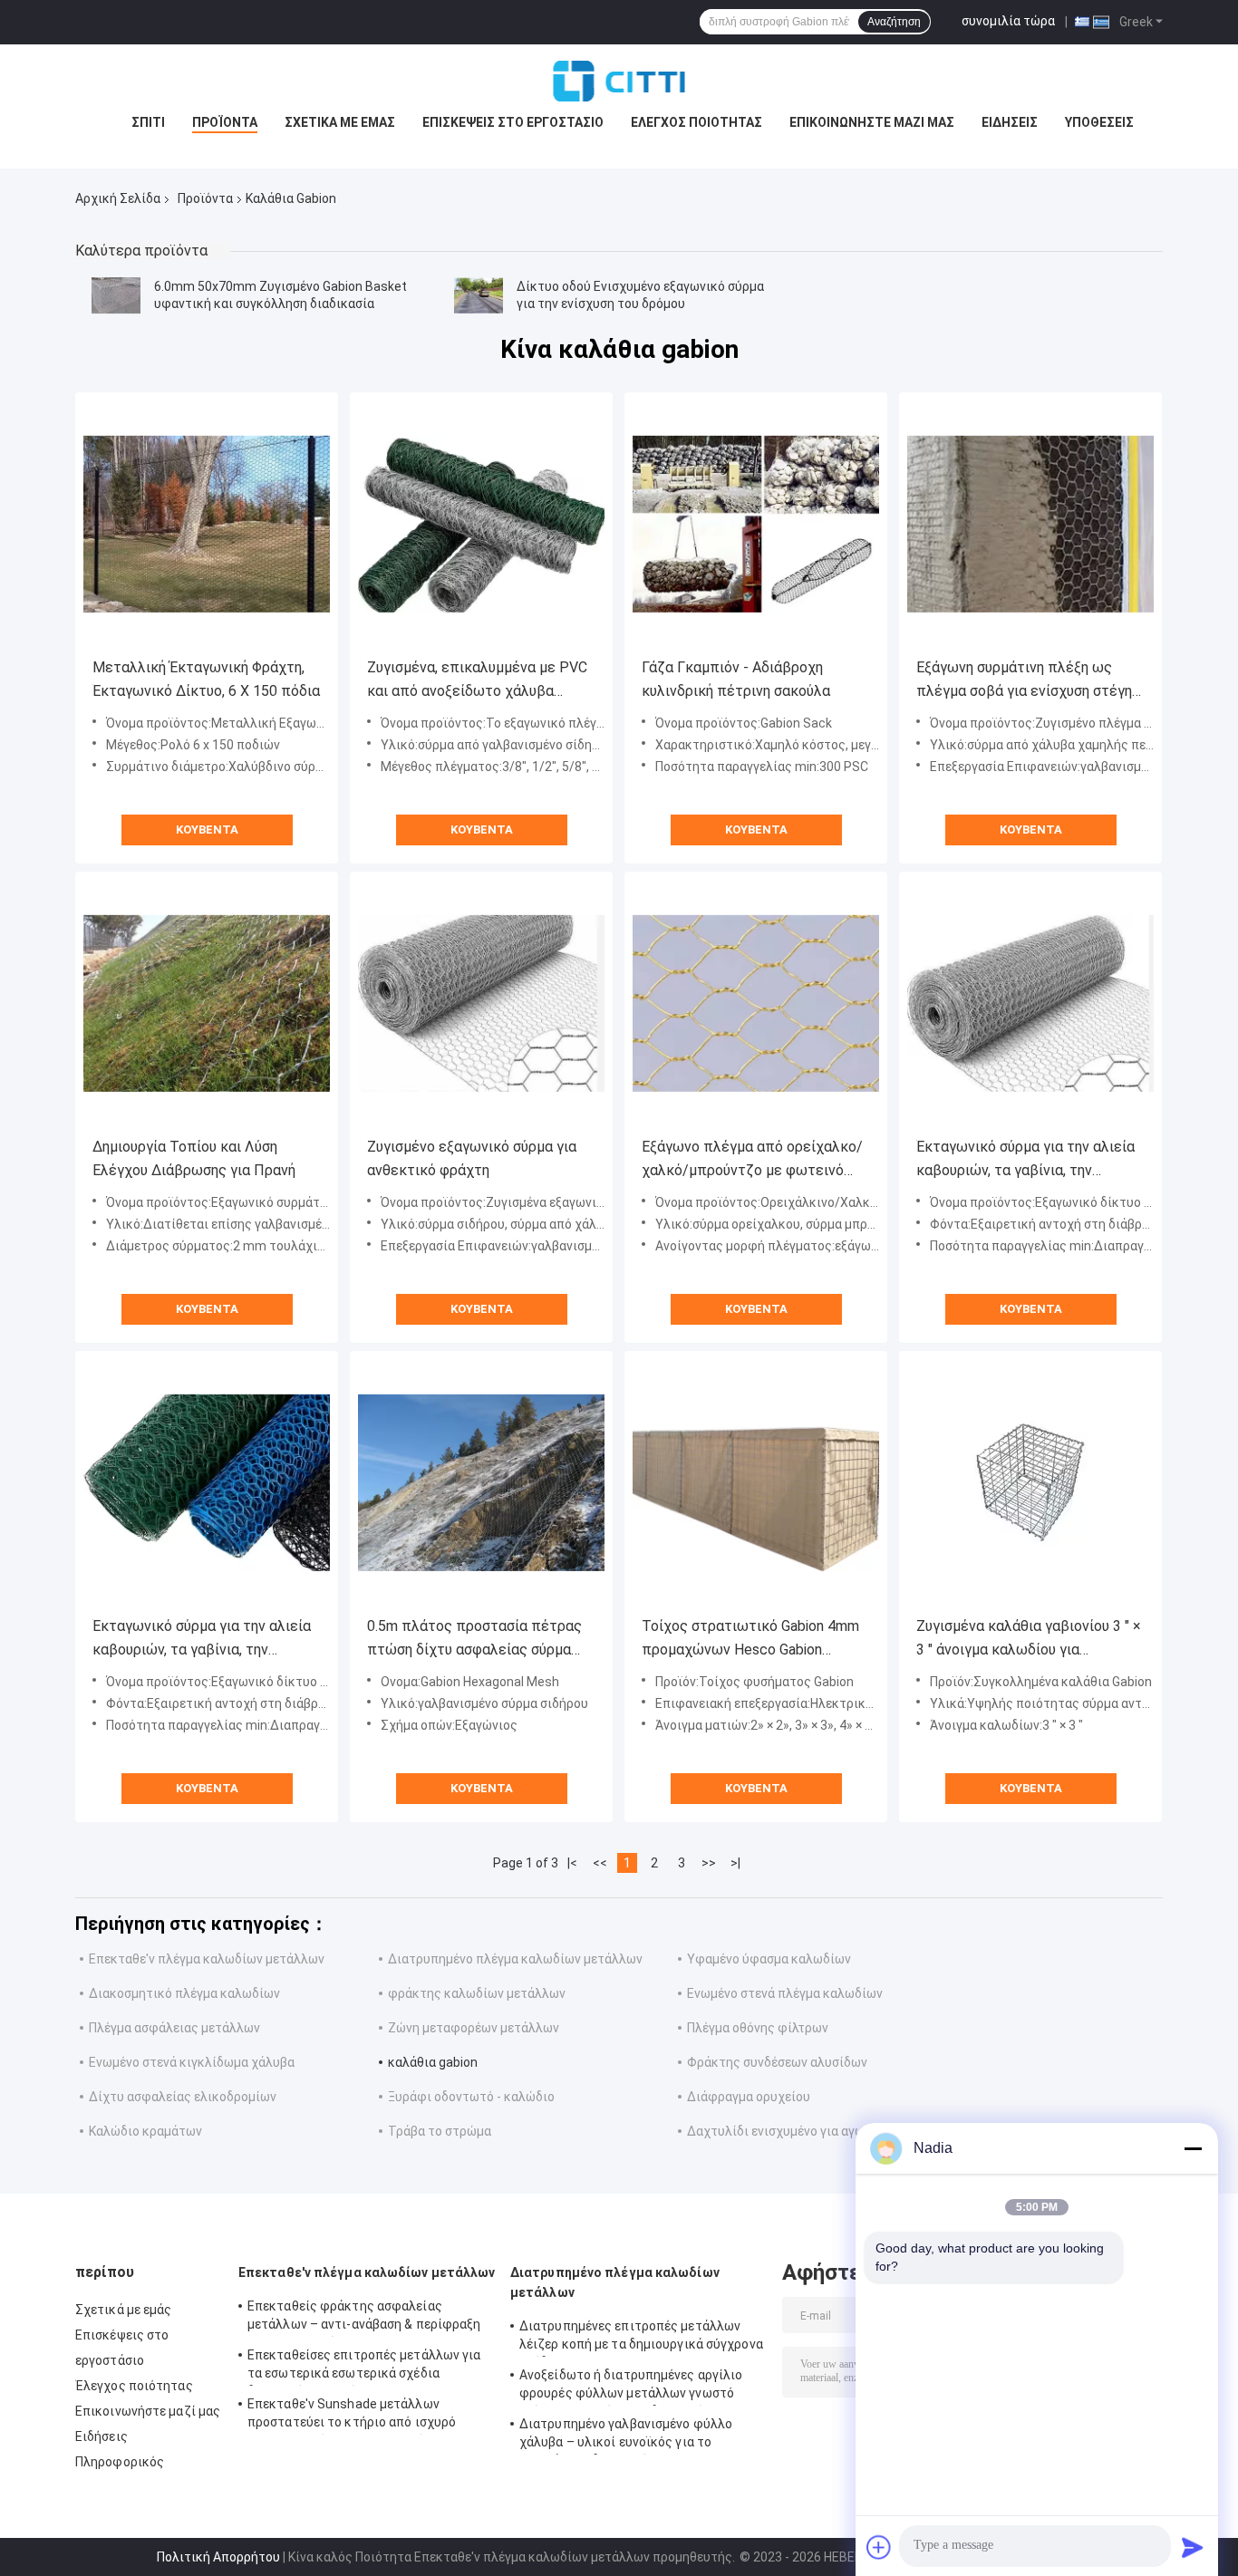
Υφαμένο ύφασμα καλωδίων (769, 1959)
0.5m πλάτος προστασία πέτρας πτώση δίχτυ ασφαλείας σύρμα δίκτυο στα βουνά (474, 1640)
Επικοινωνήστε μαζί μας (872, 122)
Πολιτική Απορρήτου (218, 2557)
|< (572, 1863)
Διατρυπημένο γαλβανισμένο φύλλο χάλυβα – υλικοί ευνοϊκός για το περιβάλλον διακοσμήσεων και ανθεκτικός (626, 2436)
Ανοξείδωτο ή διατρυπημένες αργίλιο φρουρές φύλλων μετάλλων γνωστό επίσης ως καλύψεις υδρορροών (631, 2387)
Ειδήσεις (1010, 122)
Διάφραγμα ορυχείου (749, 2097)
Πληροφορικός (120, 2462)
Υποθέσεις (1099, 122)
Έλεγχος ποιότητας (696, 122)
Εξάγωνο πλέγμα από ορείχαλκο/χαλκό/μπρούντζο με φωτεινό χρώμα (752, 1160)
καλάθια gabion (433, 2062)
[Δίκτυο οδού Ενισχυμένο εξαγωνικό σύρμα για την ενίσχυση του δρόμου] (479, 295)
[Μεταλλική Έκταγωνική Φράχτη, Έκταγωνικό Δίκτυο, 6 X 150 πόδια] (207, 524)
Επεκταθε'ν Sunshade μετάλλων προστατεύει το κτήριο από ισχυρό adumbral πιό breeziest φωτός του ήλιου (352, 2416)
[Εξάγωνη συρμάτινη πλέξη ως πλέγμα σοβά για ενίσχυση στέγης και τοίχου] (1030, 524)
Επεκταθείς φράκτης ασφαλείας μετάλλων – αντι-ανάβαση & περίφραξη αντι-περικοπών (364, 2318)
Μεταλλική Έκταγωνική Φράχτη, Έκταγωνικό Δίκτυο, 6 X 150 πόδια (206, 679)
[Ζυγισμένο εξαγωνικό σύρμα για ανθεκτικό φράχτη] (481, 1003)
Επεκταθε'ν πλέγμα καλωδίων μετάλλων (207, 1959)
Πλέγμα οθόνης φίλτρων (758, 2028)
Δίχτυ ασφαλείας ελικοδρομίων (183, 2097)
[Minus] (1193, 2148)
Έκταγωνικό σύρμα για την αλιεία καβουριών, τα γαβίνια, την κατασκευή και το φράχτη (1025, 1160)
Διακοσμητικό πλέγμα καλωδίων (184, 1993)
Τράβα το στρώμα (440, 2131)
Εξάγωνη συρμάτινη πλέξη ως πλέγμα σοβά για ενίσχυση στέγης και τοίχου (1028, 681)
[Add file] (879, 2547)
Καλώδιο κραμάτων (145, 2131)
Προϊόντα (225, 122)
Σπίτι (148, 122)
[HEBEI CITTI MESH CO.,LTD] (619, 81)
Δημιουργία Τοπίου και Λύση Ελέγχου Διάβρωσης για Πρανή (194, 1158)
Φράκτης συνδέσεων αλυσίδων (777, 2062)
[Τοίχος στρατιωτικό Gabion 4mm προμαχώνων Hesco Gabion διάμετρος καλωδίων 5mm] (756, 1482)
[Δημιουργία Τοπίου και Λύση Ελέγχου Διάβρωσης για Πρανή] (207, 1003)
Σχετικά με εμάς (340, 122)
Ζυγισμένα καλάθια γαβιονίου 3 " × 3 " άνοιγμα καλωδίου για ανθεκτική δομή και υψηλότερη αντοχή (1029, 1640)
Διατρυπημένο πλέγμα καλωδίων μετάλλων (515, 1959)
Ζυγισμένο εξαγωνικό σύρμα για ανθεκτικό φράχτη (472, 1158)
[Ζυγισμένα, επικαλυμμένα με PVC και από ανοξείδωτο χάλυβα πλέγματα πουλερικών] (481, 524)
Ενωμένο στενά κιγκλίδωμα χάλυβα (192, 2062)
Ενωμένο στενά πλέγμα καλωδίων (785, 1993)
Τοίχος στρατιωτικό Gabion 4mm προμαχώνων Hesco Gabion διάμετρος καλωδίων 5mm (750, 1640)
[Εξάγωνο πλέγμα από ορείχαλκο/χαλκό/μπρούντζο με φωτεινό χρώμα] (756, 1003)
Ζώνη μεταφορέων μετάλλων (474, 2028)
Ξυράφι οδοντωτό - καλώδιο (471, 2097)
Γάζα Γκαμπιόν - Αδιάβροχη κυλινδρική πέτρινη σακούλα (736, 679)
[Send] (1193, 2547)
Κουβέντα (207, 830)
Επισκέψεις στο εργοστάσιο (513, 122)
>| (735, 1863)
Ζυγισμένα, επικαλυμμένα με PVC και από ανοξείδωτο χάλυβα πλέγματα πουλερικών (477, 681)
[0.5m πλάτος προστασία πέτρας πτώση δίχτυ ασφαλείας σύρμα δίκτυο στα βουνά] (481, 1482)
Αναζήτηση (894, 22)
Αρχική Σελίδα (118, 198)
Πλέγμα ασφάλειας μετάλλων (174, 2028)
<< (600, 1863)
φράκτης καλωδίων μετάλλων (477, 1993)
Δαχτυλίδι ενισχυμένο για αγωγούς (790, 2131)
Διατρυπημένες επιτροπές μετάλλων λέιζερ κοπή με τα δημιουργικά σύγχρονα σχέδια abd (641, 2338)
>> (709, 1863)
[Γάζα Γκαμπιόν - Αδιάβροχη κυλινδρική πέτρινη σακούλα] (756, 524)
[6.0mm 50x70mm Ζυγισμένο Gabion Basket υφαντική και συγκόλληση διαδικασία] (116, 295)
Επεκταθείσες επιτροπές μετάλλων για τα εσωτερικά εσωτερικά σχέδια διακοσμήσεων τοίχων (364, 2367)
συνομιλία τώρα (1008, 21)
